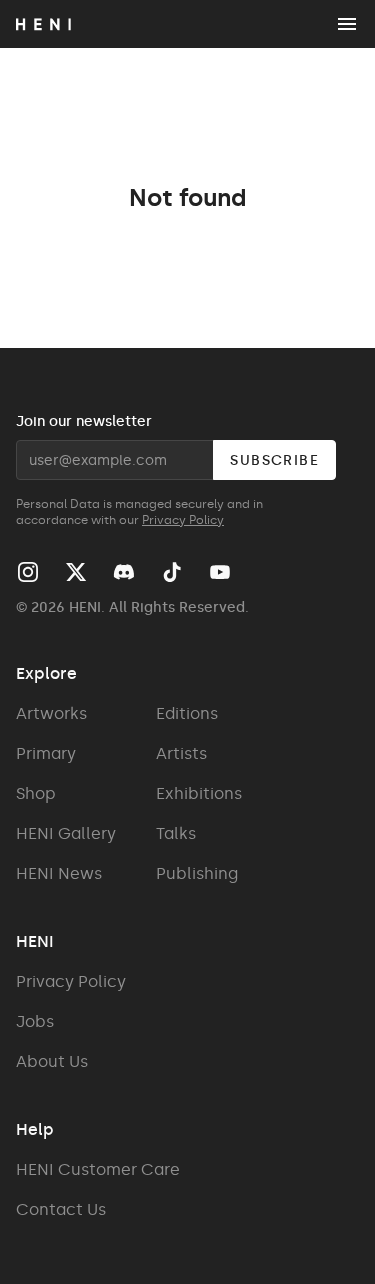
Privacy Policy (183, 520)
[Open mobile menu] (347, 24)
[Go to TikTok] (172, 572)
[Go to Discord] (124, 572)
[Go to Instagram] (28, 572)
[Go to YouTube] (220, 572)
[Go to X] (76, 572)
